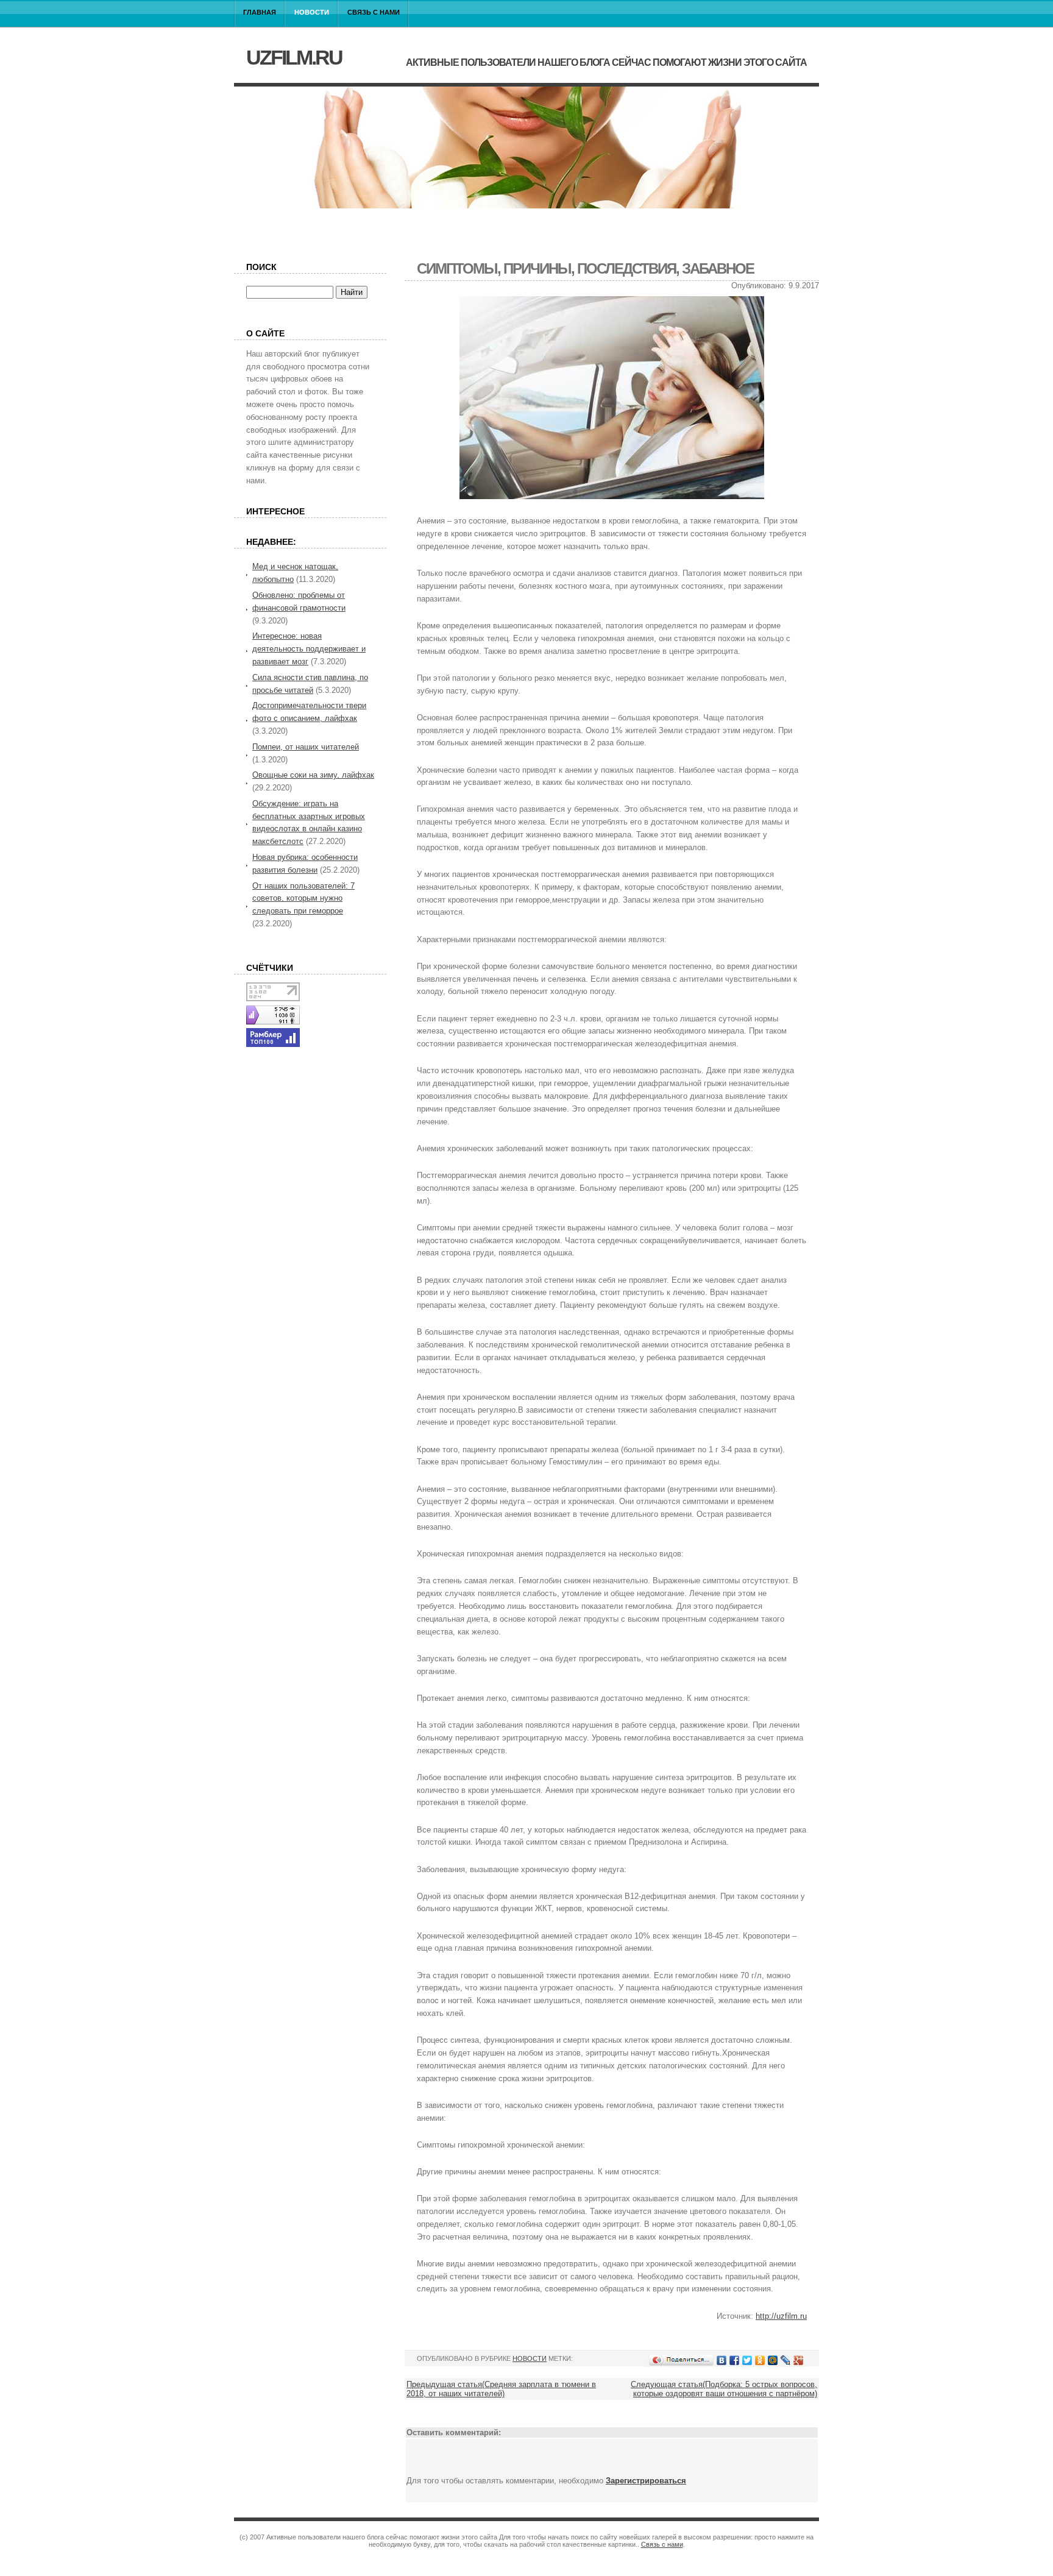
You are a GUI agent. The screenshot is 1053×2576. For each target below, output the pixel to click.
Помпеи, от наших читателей (306, 747)
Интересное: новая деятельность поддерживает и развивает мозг (309, 649)
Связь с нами (374, 12)
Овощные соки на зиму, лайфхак (313, 775)
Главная (260, 12)
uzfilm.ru (294, 57)
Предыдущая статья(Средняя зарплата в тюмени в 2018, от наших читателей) (501, 2389)
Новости (312, 12)
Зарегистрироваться (646, 2481)
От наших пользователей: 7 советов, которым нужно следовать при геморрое (303, 899)
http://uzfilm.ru (781, 2316)
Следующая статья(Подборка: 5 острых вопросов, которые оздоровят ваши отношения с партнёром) (724, 2389)
